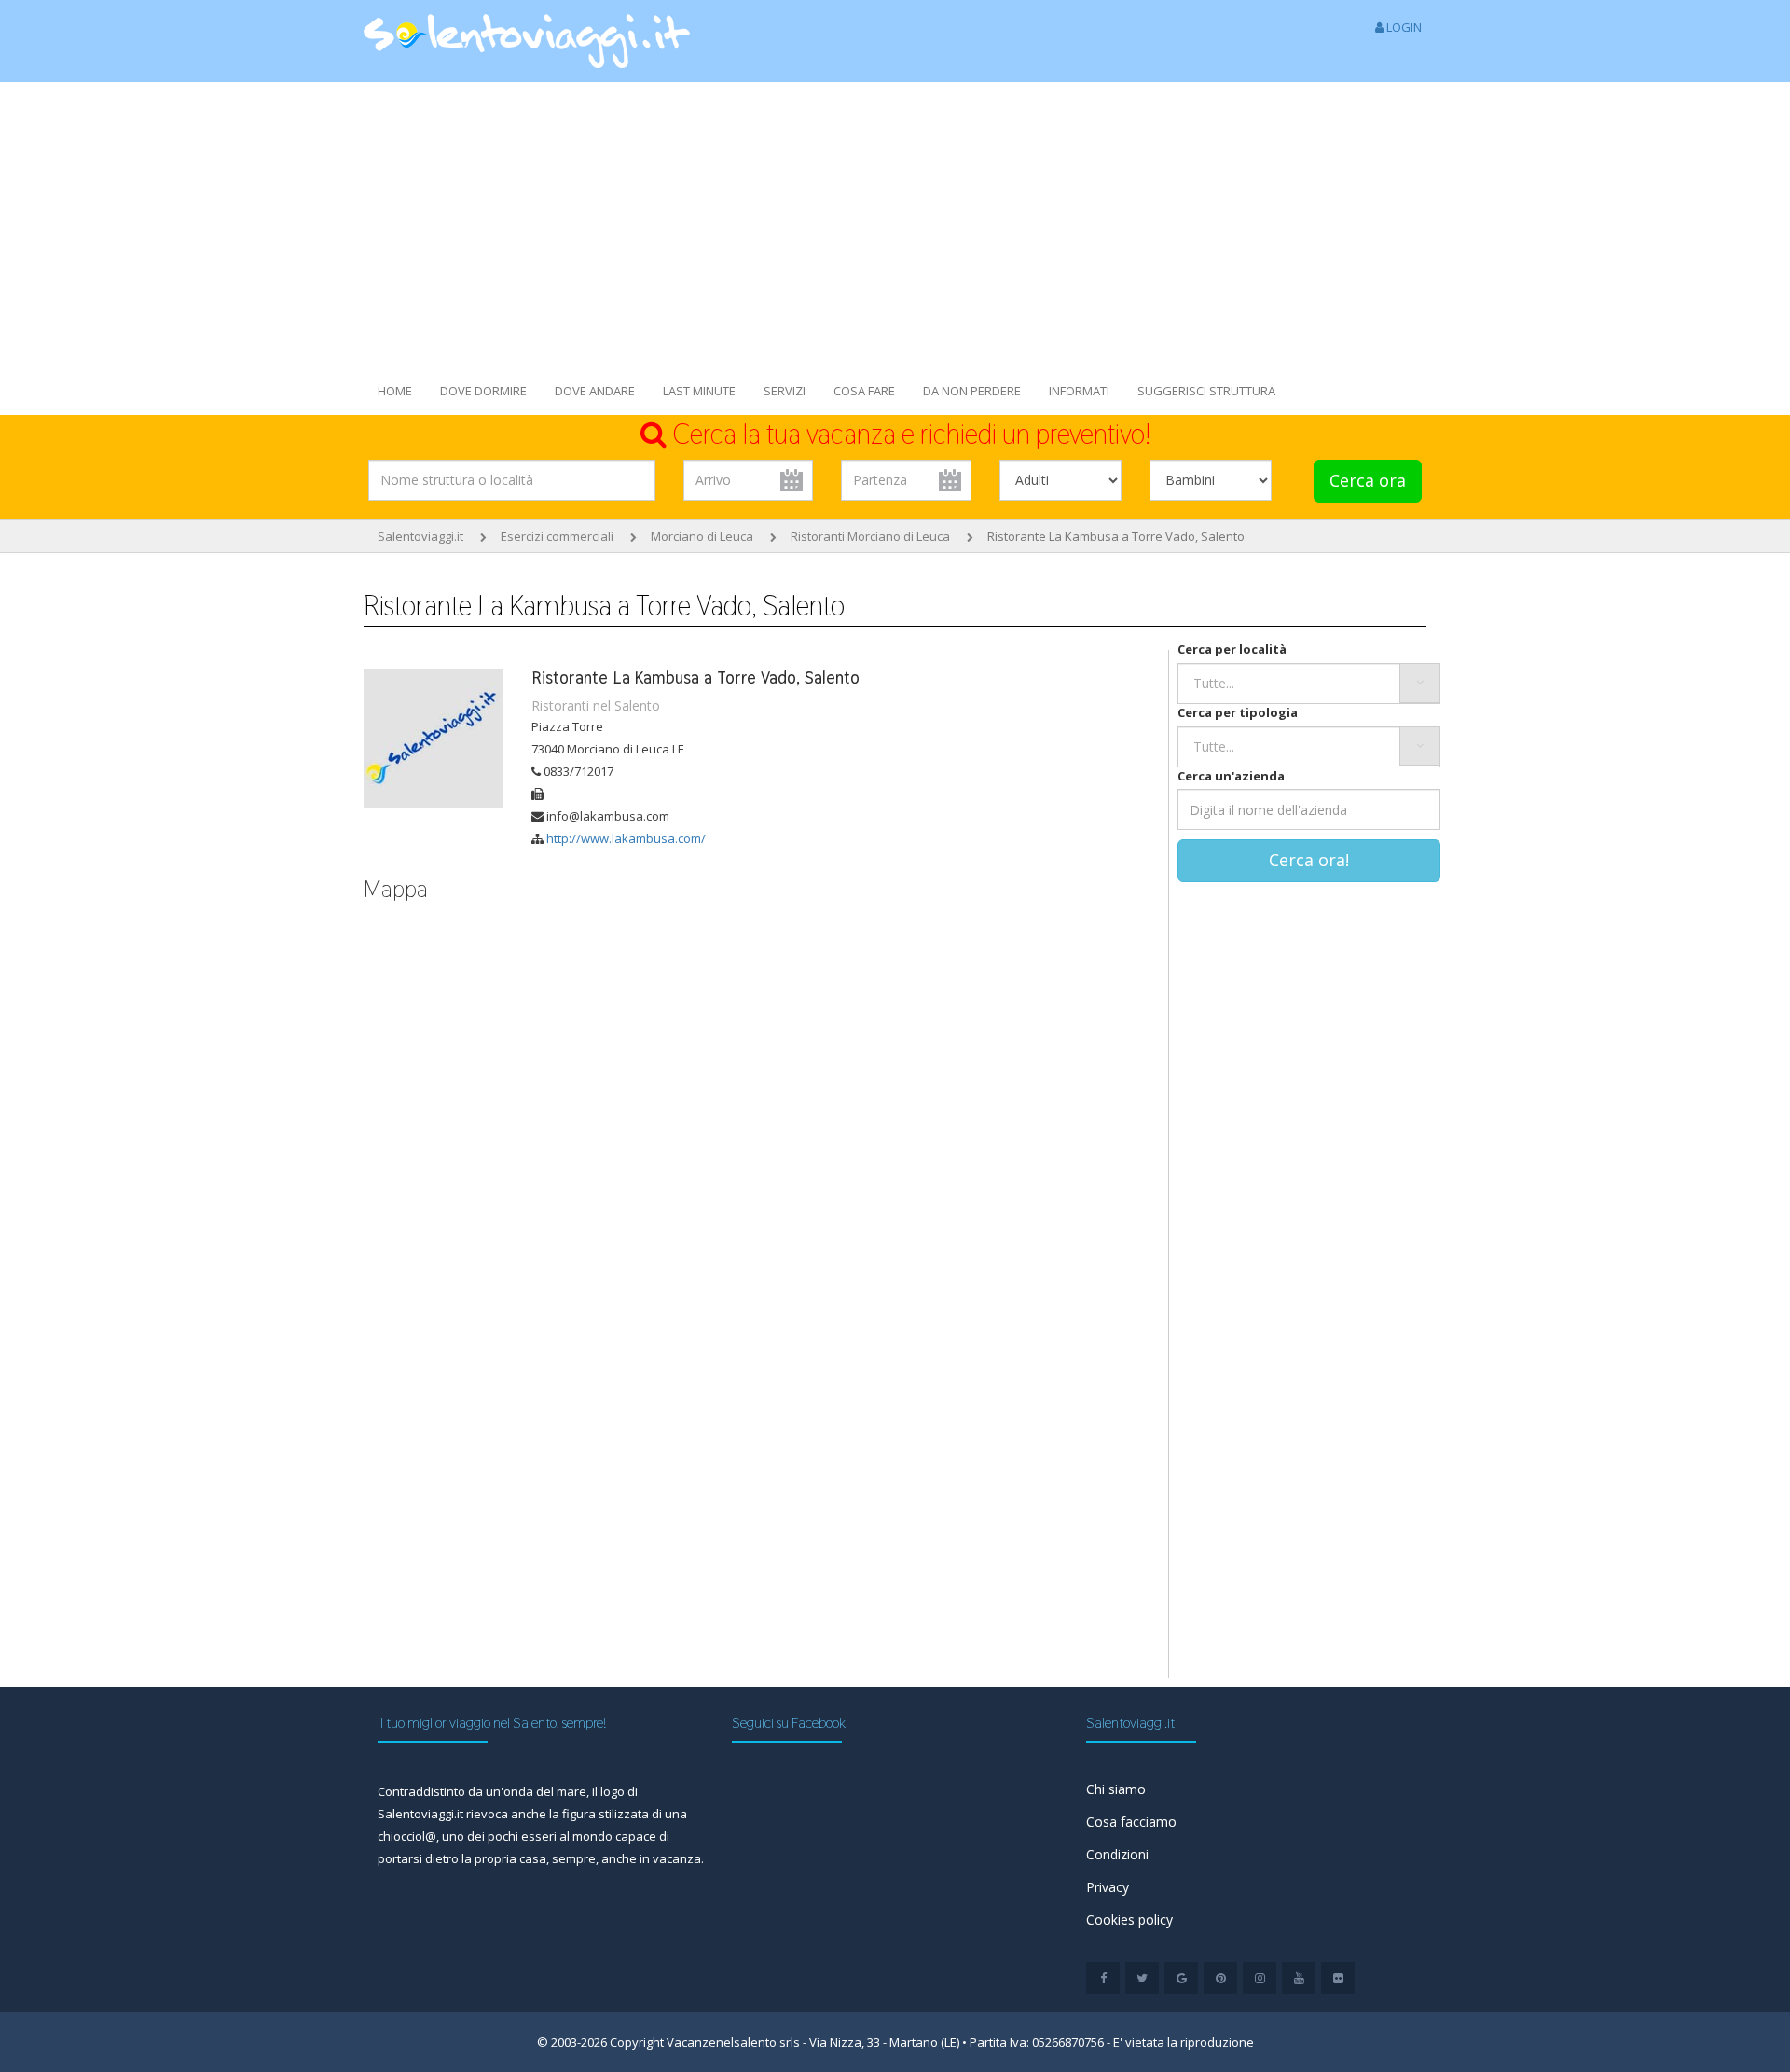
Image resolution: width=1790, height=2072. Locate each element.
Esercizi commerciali (557, 536)
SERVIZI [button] (785, 391)
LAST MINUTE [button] (699, 391)
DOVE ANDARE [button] (595, 391)
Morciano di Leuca (702, 536)
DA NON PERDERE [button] (972, 391)
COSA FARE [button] (864, 391)
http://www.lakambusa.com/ (626, 838)
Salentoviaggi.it (420, 536)
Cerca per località (1232, 649)
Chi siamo (1116, 1789)
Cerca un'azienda (1231, 776)
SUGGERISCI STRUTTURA (1206, 391)
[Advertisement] (895, 222)
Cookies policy (1129, 1920)
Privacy (1108, 1887)
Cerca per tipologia (1238, 712)
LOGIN (1403, 27)
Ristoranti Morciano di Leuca (870, 536)
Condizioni (1117, 1854)
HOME (395, 391)
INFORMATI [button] (1079, 391)
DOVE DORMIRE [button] (483, 391)
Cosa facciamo (1131, 1822)
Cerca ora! (1309, 860)
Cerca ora (1368, 480)
